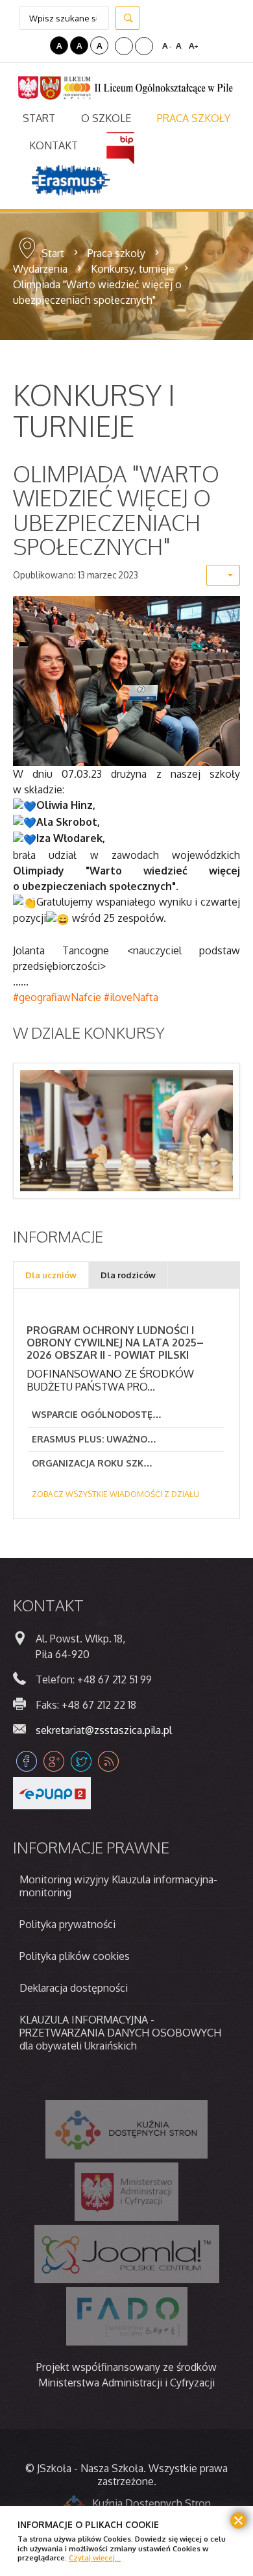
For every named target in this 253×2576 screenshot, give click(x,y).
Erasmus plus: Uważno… (94, 1439)
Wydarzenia (40, 269)
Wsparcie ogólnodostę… (97, 1414)
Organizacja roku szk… (92, 1463)
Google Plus (54, 1761)
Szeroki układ (144, 46)
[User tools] (223, 575)
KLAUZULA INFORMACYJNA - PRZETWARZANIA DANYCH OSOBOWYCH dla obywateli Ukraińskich (120, 2033)
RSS (108, 1761)
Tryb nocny (38, 45)
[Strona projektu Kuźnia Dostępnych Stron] (126, 2129)
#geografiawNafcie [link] (57, 997)
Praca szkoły (116, 253)
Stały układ (124, 46)
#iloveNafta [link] (131, 997)
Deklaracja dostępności (74, 1988)
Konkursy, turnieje (133, 269)
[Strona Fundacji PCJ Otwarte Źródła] (127, 2254)
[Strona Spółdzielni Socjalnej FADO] (127, 2316)
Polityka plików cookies (75, 1956)
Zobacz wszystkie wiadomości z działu (115, 1494)
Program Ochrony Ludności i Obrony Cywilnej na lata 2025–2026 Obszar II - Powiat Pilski (115, 1343)
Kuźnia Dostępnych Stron (151, 2503)
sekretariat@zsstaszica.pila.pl (104, 1730)
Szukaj (127, 18)
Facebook (27, 1761)
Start (53, 253)
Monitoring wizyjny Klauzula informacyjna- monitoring (118, 1886)
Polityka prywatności (67, 1924)
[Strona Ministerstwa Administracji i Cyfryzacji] (126, 2192)
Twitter (81, 1761)
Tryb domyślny (21, 45)
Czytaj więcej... (95, 2557)
